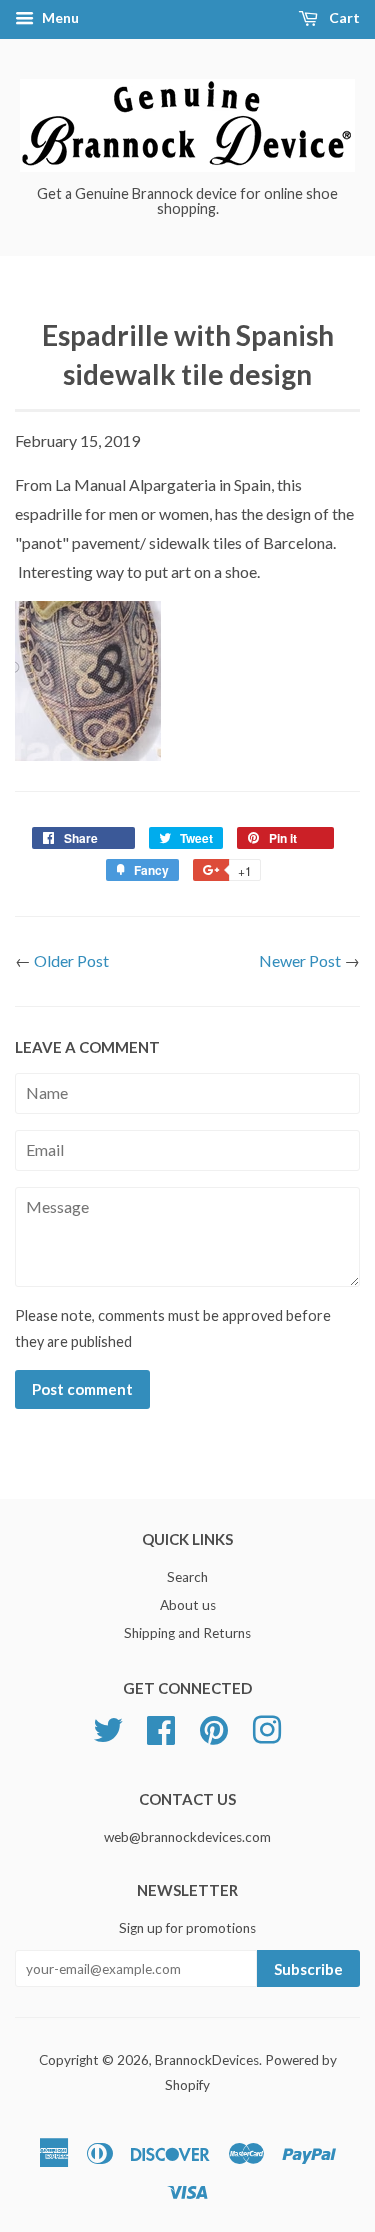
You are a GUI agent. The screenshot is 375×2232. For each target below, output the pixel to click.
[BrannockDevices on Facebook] (161, 1728)
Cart (343, 17)
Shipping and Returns (187, 1633)
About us (188, 1605)
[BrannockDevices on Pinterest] (214, 1728)
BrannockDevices (207, 2060)
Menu (59, 17)
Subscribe (308, 1969)
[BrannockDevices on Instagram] (267, 1728)
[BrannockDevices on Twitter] (108, 1728)
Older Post (71, 960)
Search (187, 1577)
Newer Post (300, 960)
